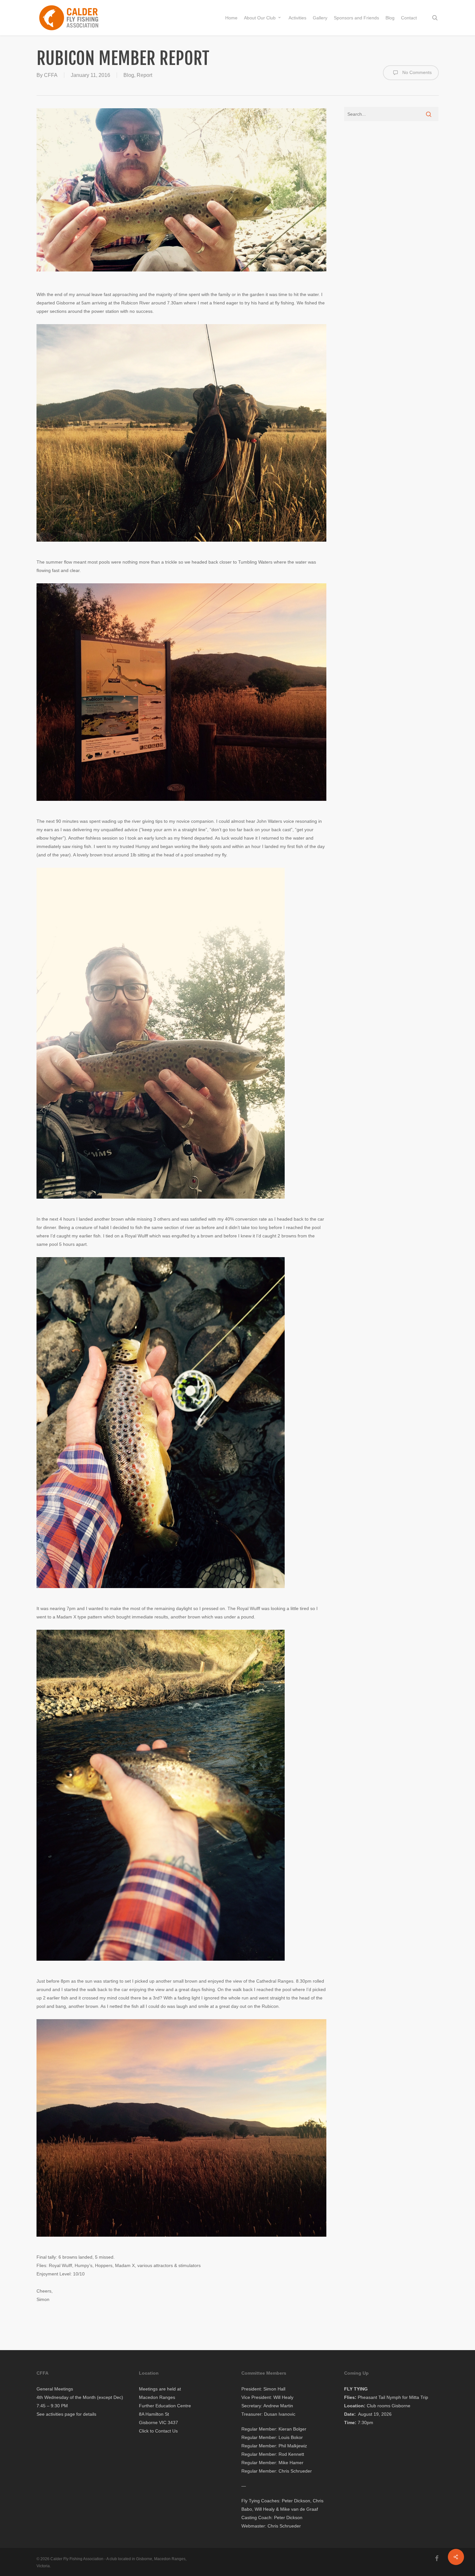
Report (144, 75)
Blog (129, 75)
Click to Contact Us (158, 2431)
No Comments (416, 72)
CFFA (51, 75)
